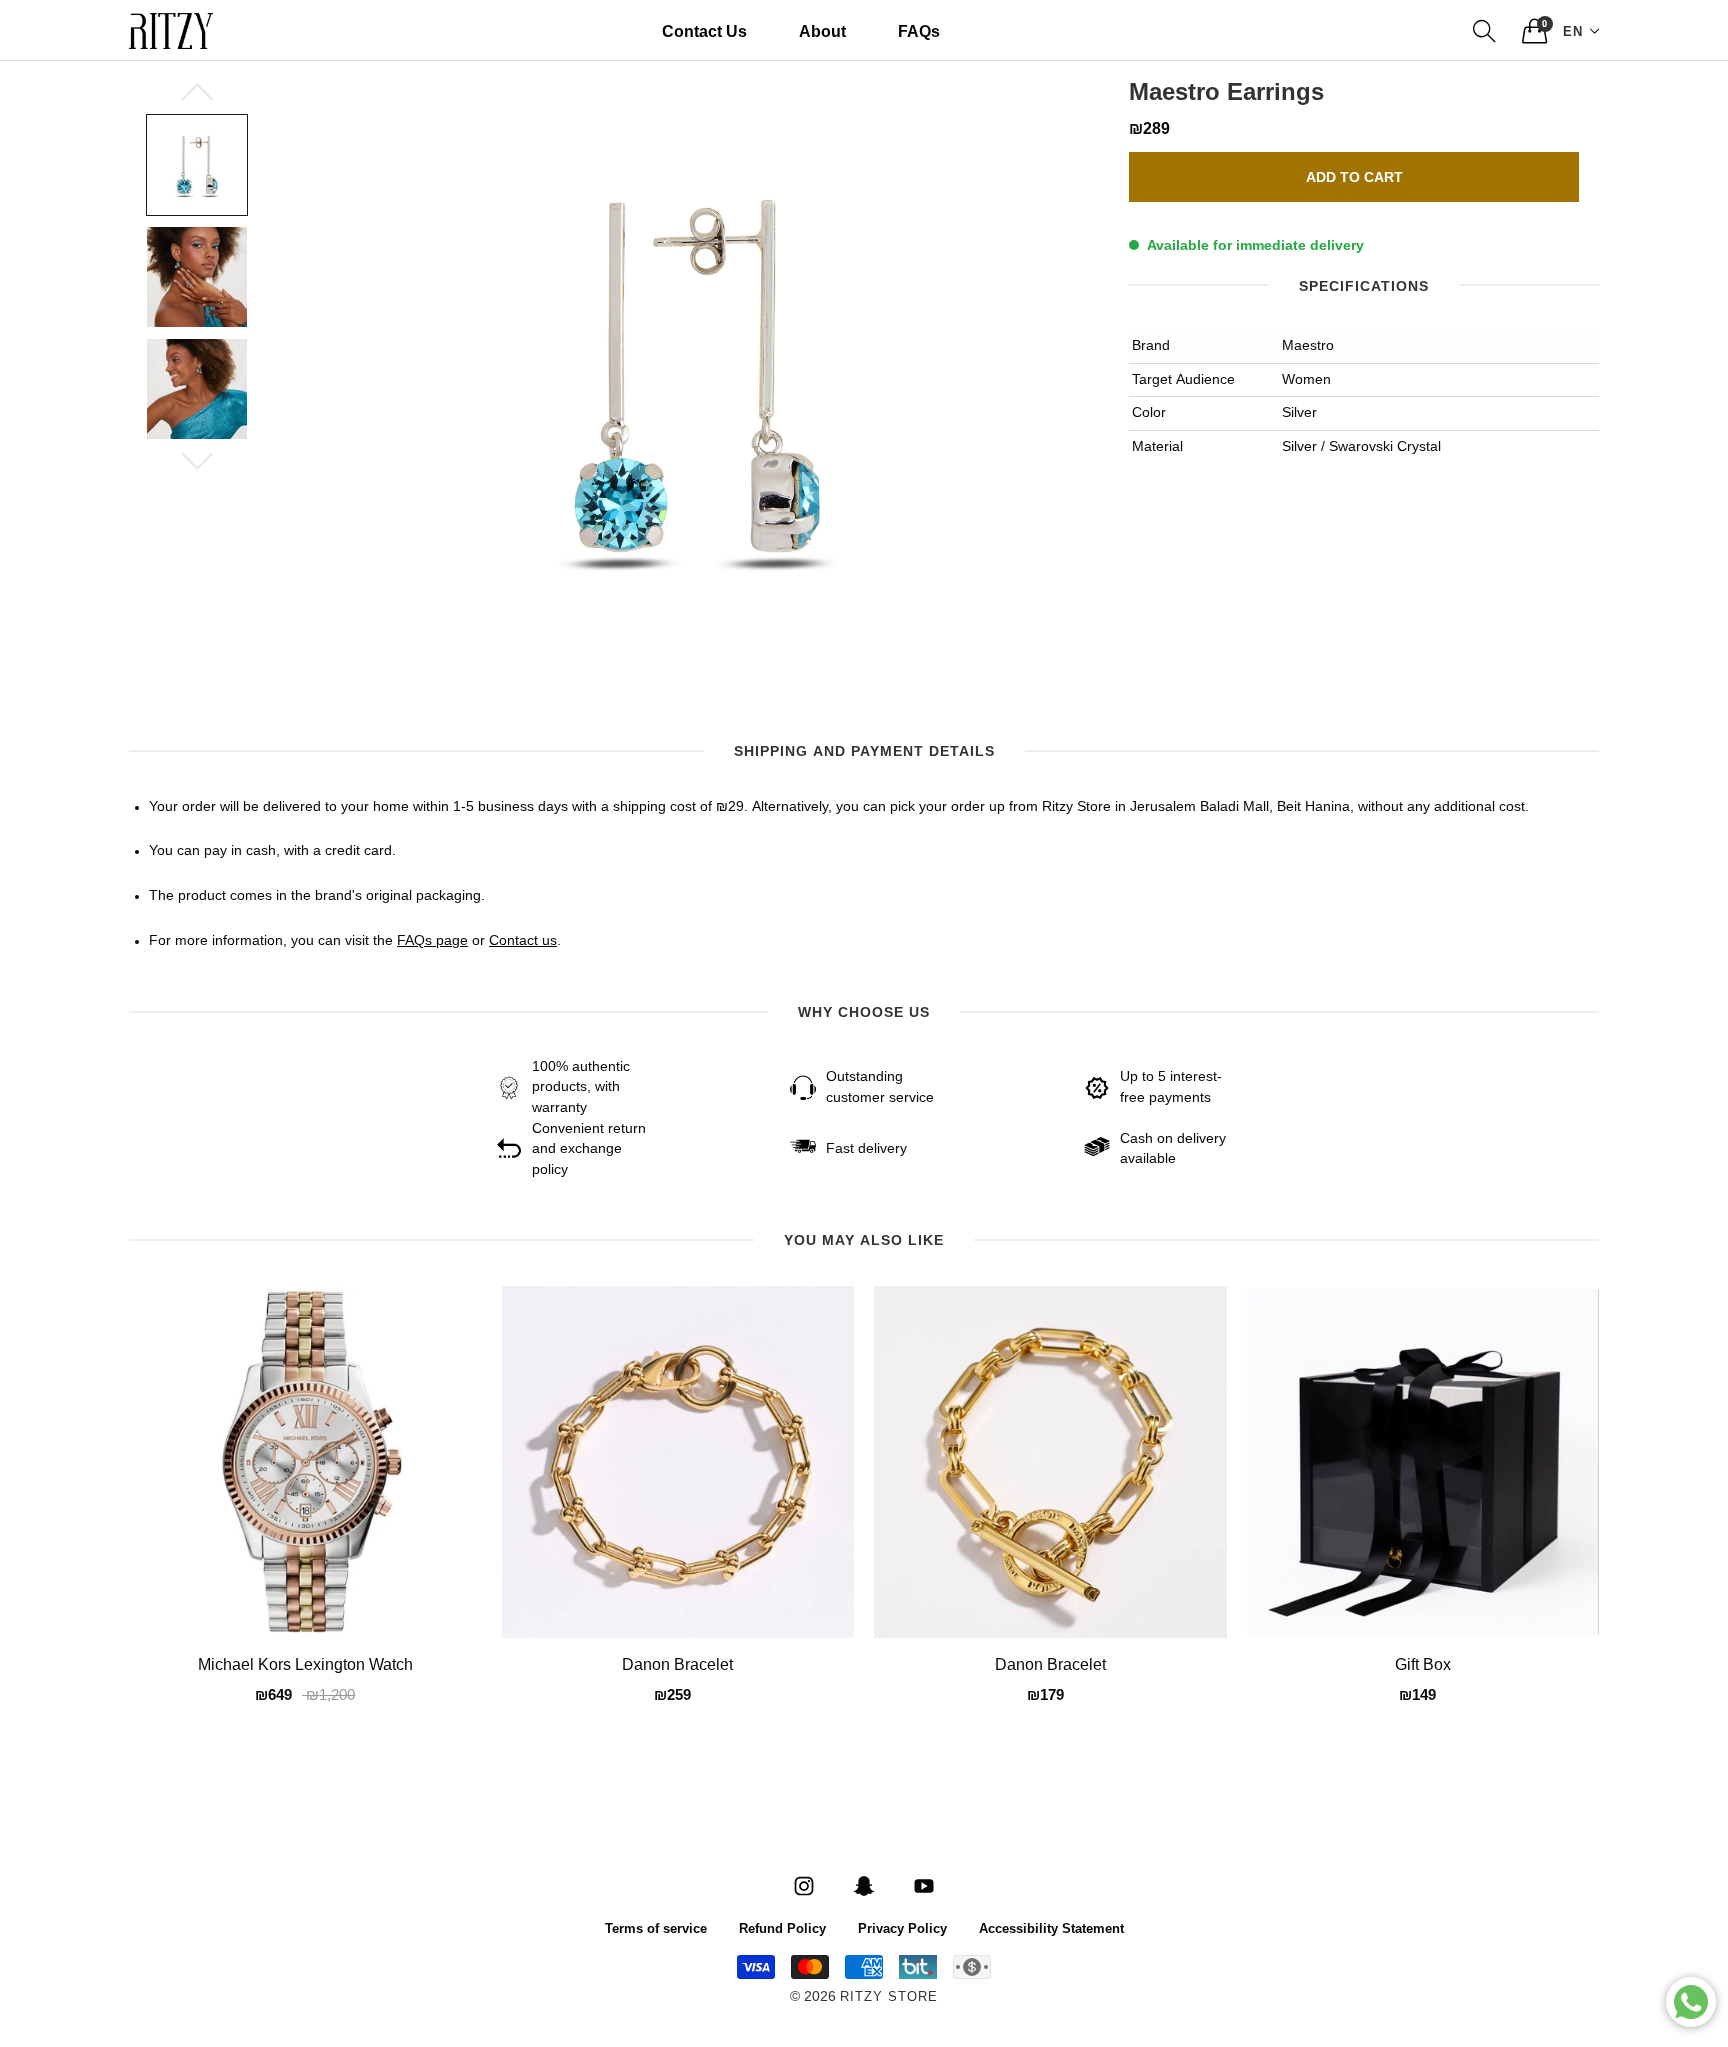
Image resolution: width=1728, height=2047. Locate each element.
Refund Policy (782, 1927)
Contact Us (704, 30)
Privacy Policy (902, 1927)
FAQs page (432, 941)
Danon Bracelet (677, 1666)
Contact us (523, 941)
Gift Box (1423, 1666)
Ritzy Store (889, 1997)
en (1573, 30)
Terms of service (656, 1927)
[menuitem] (704, 31)
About (822, 30)
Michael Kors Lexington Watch (305, 1666)
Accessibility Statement (1051, 1927)
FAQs (919, 30)
